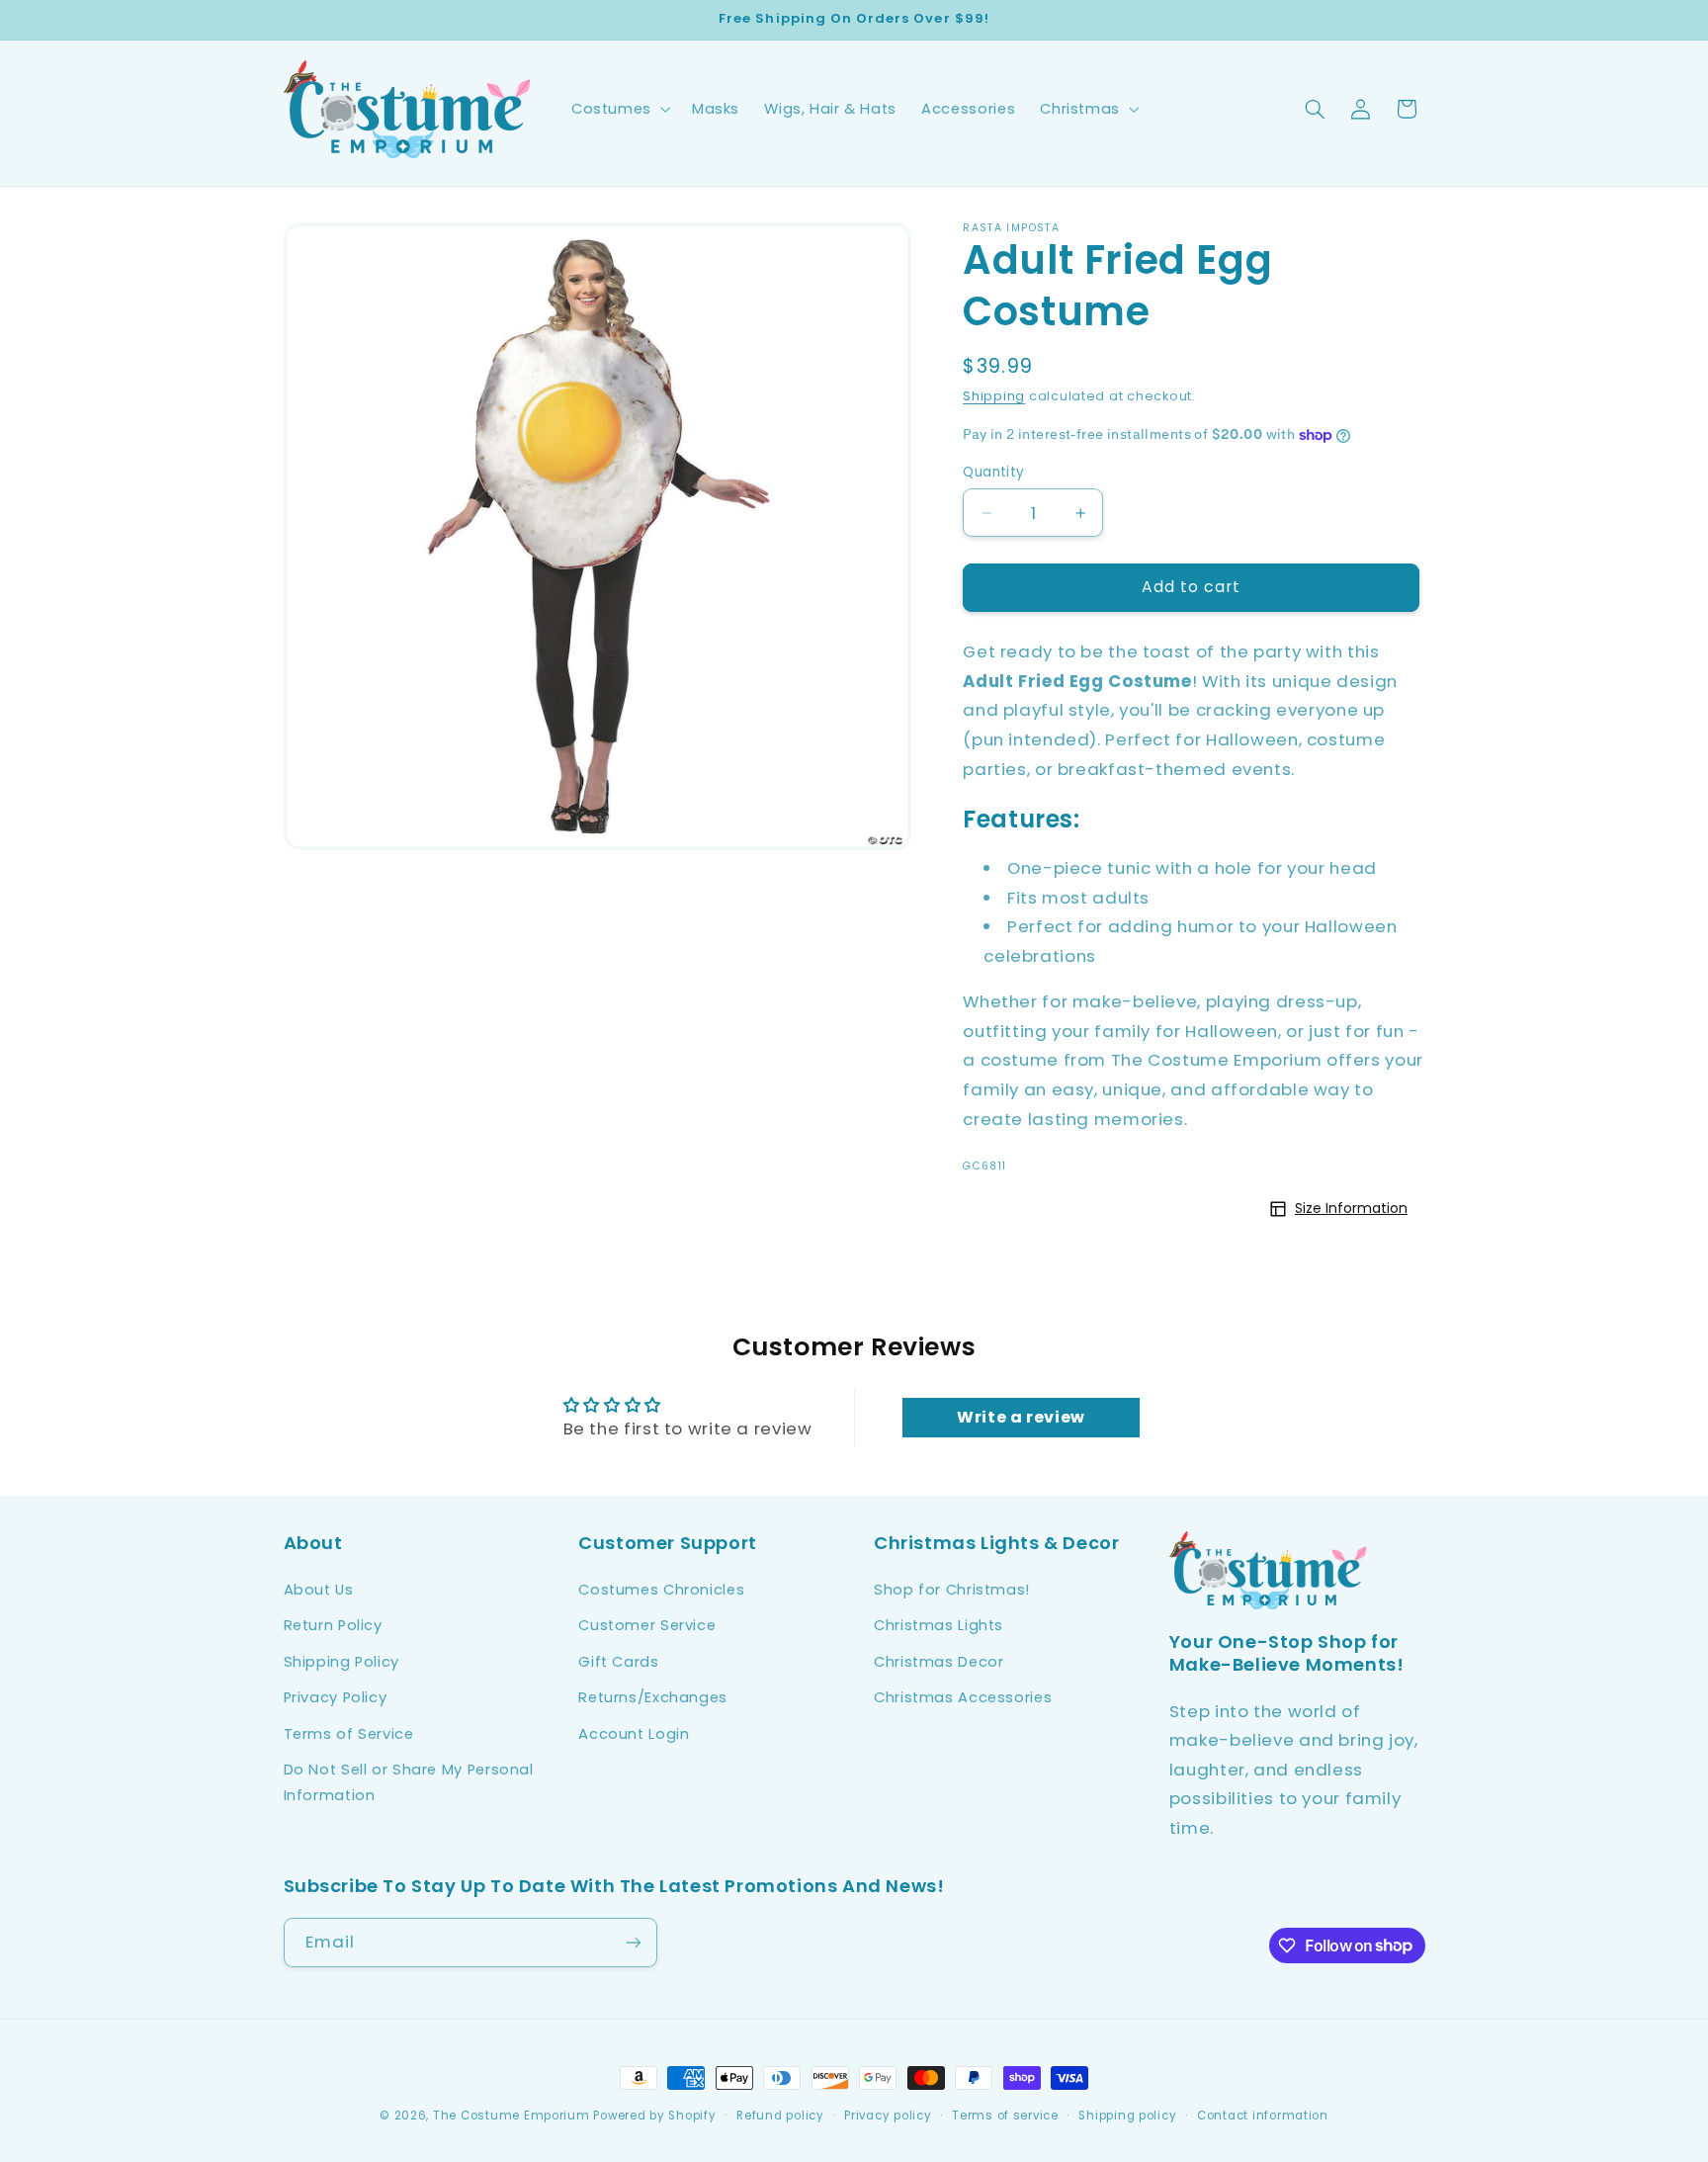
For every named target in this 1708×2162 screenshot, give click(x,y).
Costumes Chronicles (661, 1590)
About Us (319, 1590)
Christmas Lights (939, 1625)
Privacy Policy (336, 1697)
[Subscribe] (633, 1942)
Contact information (1263, 2116)
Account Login (634, 1734)
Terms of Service (349, 1734)
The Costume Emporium (512, 2116)
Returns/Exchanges (653, 1697)
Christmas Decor (939, 1662)
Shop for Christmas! (952, 1590)
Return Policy (333, 1625)
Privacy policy (888, 2116)
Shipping (994, 396)
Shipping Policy (342, 1662)
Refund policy (780, 2116)
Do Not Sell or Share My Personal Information (409, 1782)
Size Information (1351, 1208)
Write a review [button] (1021, 1418)
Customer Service (647, 1625)
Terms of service (1005, 2116)
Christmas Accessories (963, 1697)
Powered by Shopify (654, 2116)
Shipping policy (1127, 2116)
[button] (619, 109)
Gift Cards (618, 1662)
